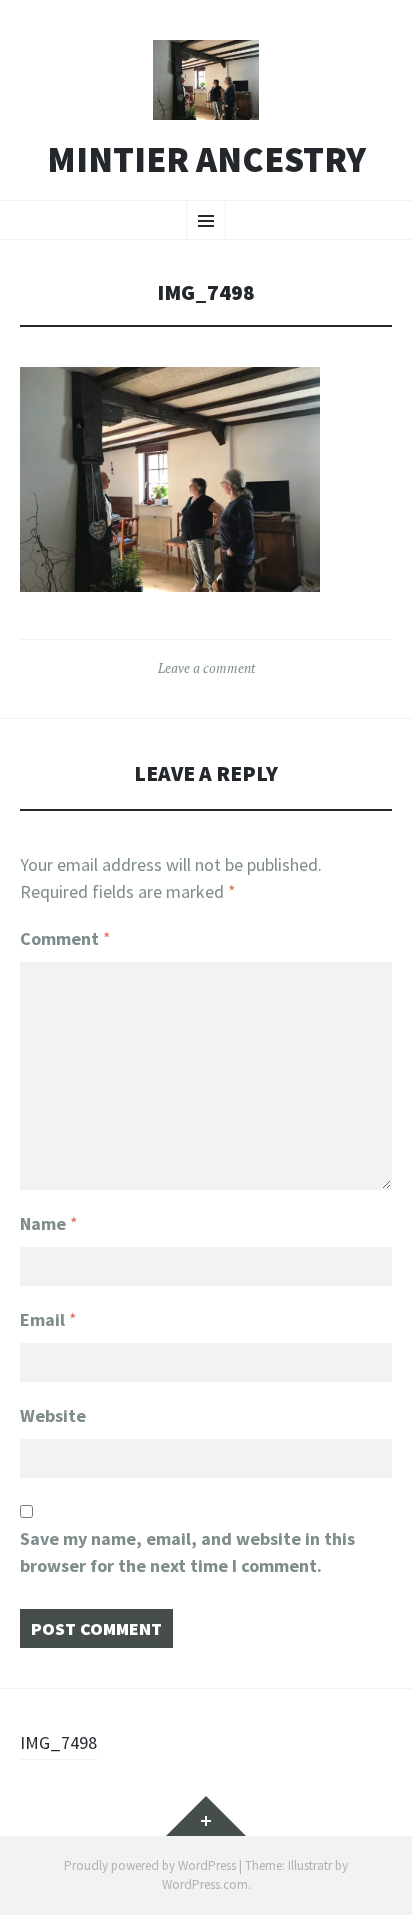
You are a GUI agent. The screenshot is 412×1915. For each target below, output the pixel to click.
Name (49, 1223)
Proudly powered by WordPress (150, 1865)
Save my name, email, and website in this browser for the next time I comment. (187, 1552)
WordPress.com (205, 1884)
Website (53, 1415)
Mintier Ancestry (206, 160)
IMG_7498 (58, 1742)
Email (48, 1319)
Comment (65, 938)
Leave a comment (206, 668)
